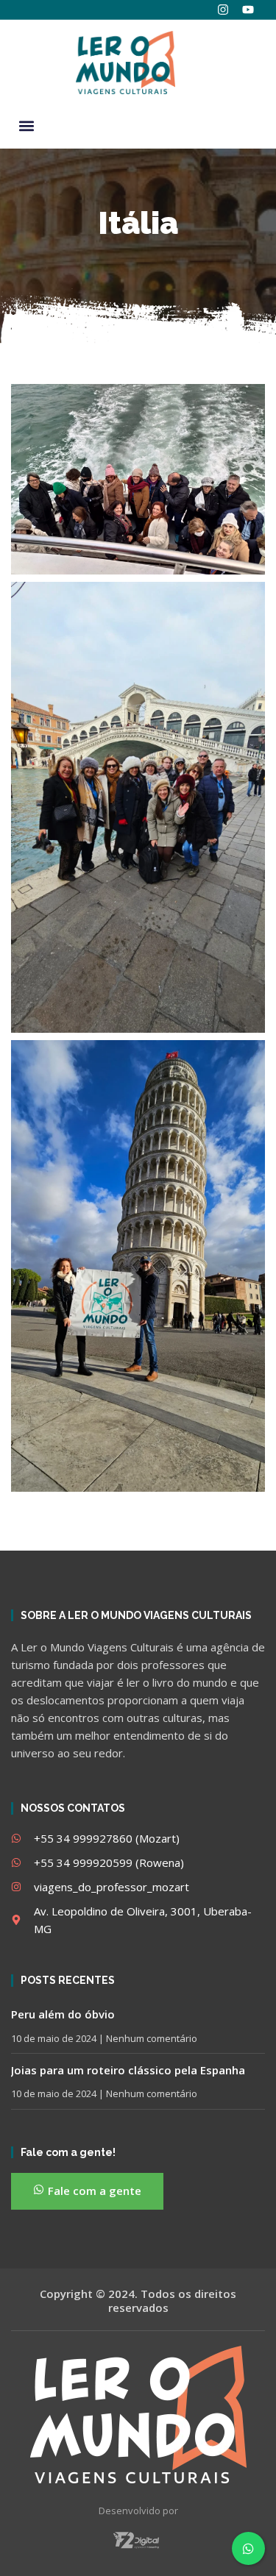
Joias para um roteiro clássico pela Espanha (128, 2070)
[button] (26, 125)
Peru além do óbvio (63, 2014)
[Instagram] (223, 10)
